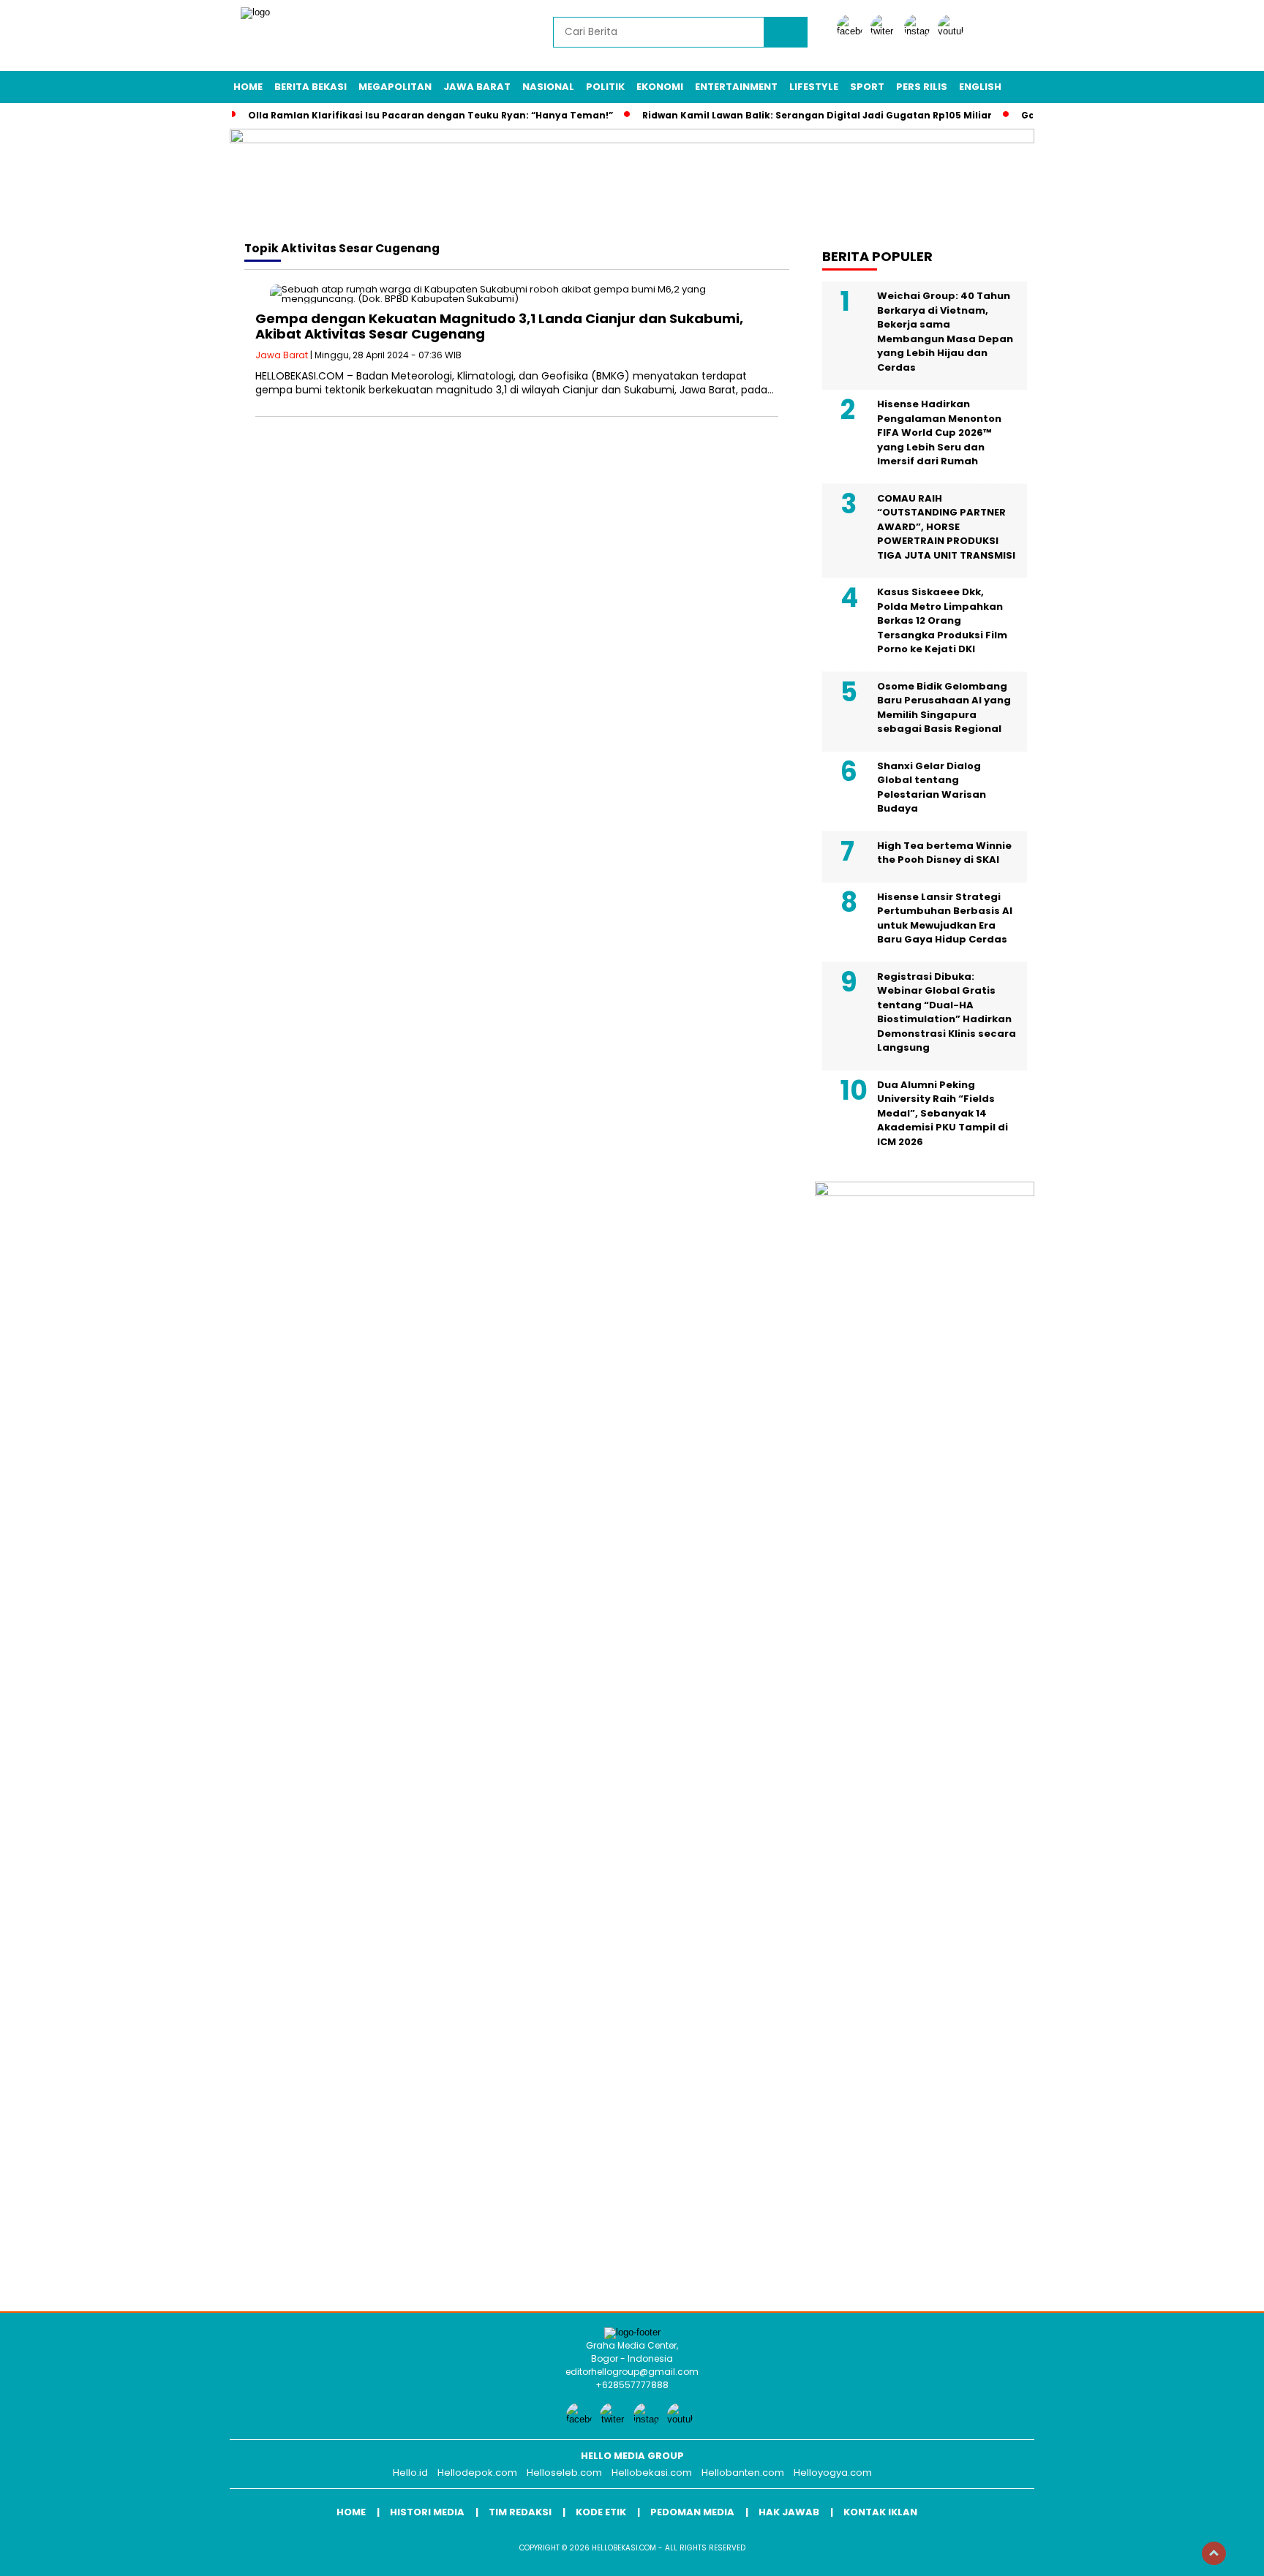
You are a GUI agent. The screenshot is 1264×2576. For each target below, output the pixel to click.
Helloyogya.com (833, 2473)
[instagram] (919, 31)
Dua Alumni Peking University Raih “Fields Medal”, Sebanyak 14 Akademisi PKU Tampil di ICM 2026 (943, 1113)
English (980, 87)
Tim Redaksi (520, 2512)
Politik (605, 87)
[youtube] (953, 31)
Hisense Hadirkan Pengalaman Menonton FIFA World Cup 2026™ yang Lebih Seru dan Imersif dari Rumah (939, 433)
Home (248, 87)
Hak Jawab (789, 2512)
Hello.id (410, 2473)
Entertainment (736, 87)
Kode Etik (601, 2512)
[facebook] (852, 31)
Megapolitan (395, 87)
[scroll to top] (1214, 2553)
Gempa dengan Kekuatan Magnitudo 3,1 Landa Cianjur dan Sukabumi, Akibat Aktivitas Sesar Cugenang (499, 326)
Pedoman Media (692, 2512)
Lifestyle (814, 87)
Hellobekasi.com (652, 2473)
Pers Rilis (922, 87)
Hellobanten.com (743, 2473)
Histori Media (427, 2512)
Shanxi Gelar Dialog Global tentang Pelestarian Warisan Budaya (932, 787)
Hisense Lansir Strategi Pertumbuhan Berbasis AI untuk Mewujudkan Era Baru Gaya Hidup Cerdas (945, 918)
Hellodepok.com (477, 2473)
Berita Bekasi (311, 87)
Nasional (548, 87)
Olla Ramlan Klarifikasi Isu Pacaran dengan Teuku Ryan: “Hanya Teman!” (430, 115)
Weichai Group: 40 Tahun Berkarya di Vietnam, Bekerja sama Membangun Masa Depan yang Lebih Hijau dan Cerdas (945, 332)
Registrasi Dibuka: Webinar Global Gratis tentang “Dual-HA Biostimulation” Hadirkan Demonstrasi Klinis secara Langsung (947, 1012)
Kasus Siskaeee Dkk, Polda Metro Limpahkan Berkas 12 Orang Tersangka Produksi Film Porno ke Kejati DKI (942, 620)
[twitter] (886, 31)
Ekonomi (660, 87)
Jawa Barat (477, 87)
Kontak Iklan (880, 2512)
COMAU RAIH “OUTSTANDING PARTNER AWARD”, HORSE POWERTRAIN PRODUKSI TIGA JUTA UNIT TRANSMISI (946, 527)
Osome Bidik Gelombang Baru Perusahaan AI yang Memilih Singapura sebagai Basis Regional (944, 708)
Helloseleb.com (564, 2473)
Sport (867, 87)
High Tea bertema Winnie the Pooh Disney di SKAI (944, 853)
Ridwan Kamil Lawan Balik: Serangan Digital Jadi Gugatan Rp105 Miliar (817, 115)
